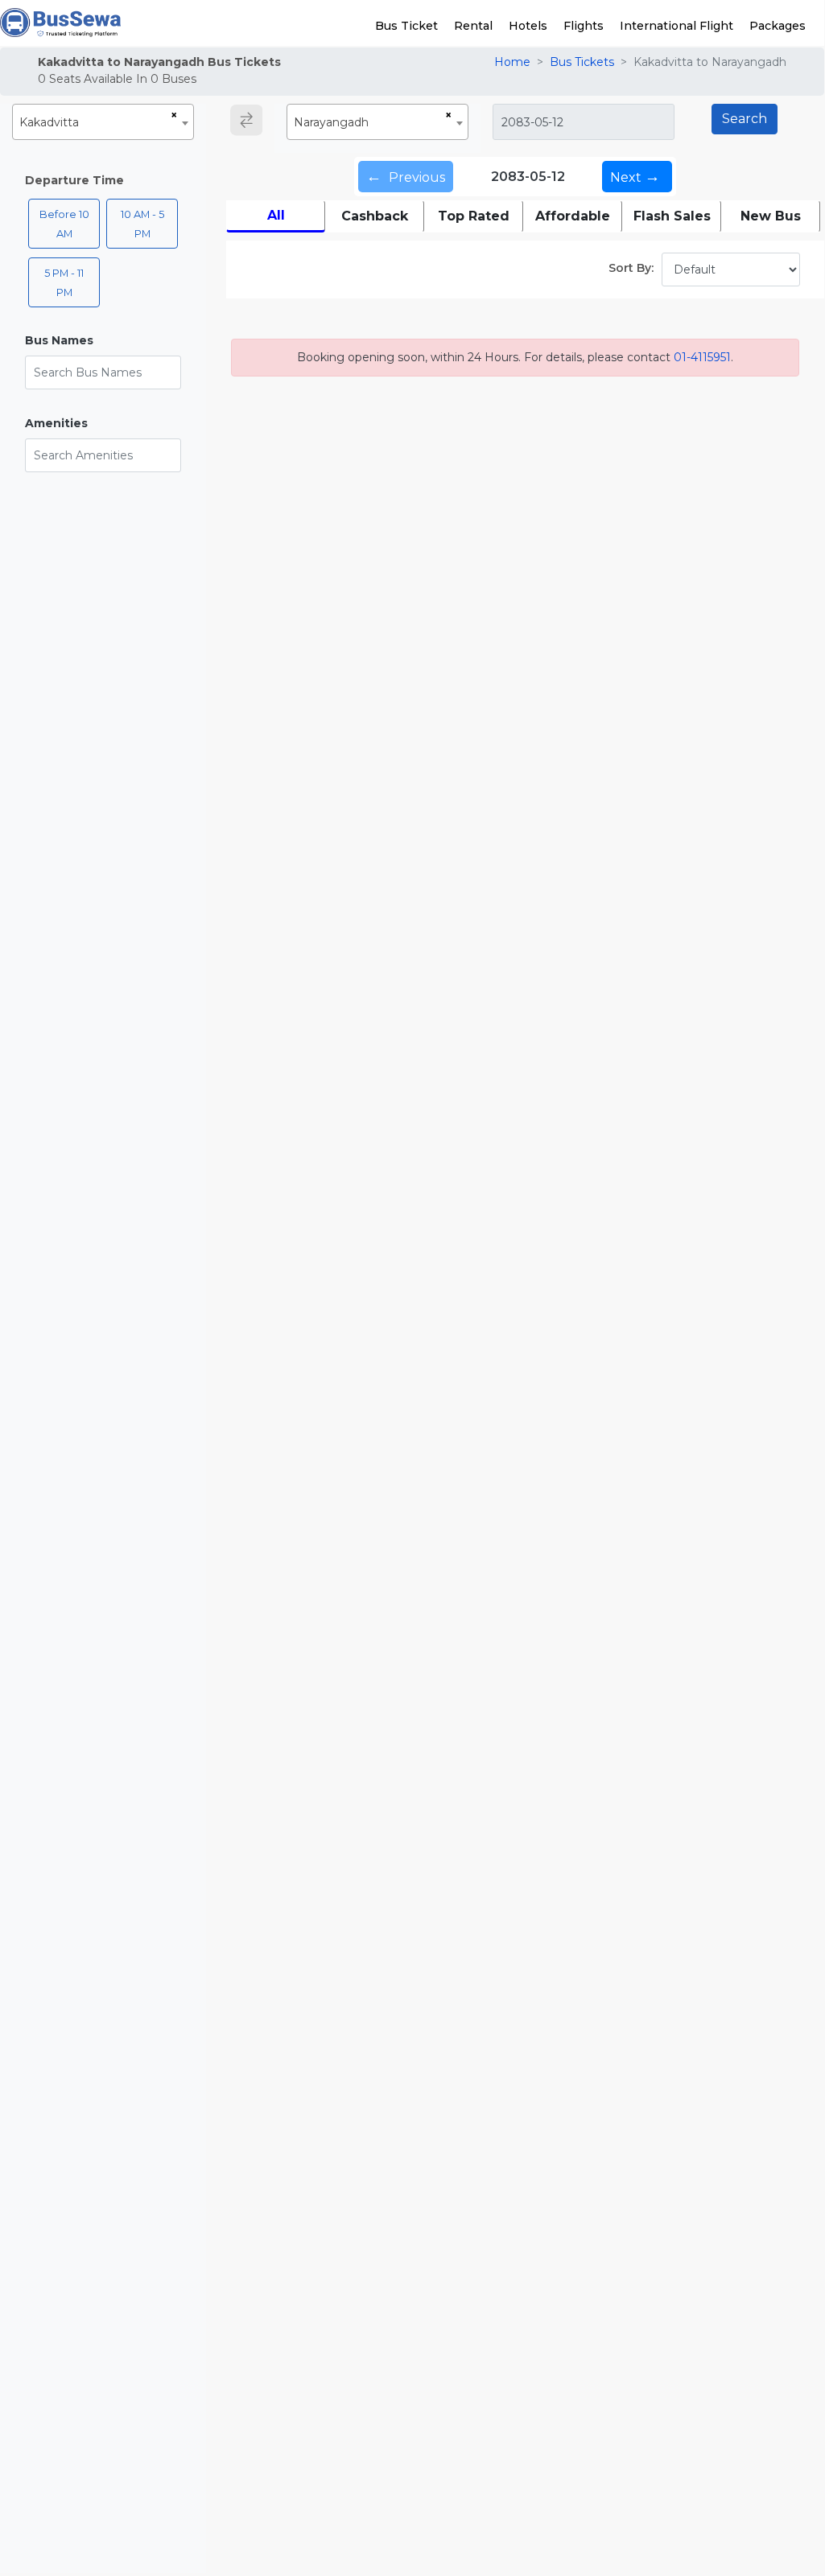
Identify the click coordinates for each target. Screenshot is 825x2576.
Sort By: (631, 268)
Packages (778, 26)
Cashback (375, 216)
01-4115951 (702, 357)
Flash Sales (672, 216)
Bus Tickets (582, 62)
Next (635, 176)
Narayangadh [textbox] (331, 122)
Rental (473, 26)
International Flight (676, 26)
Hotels (528, 26)
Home (512, 62)
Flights (584, 26)
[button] (103, 341)
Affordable (573, 216)
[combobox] (103, 122)
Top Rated (474, 216)
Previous (406, 176)
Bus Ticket (406, 26)
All (276, 215)
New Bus (771, 216)
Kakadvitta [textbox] (49, 122)
